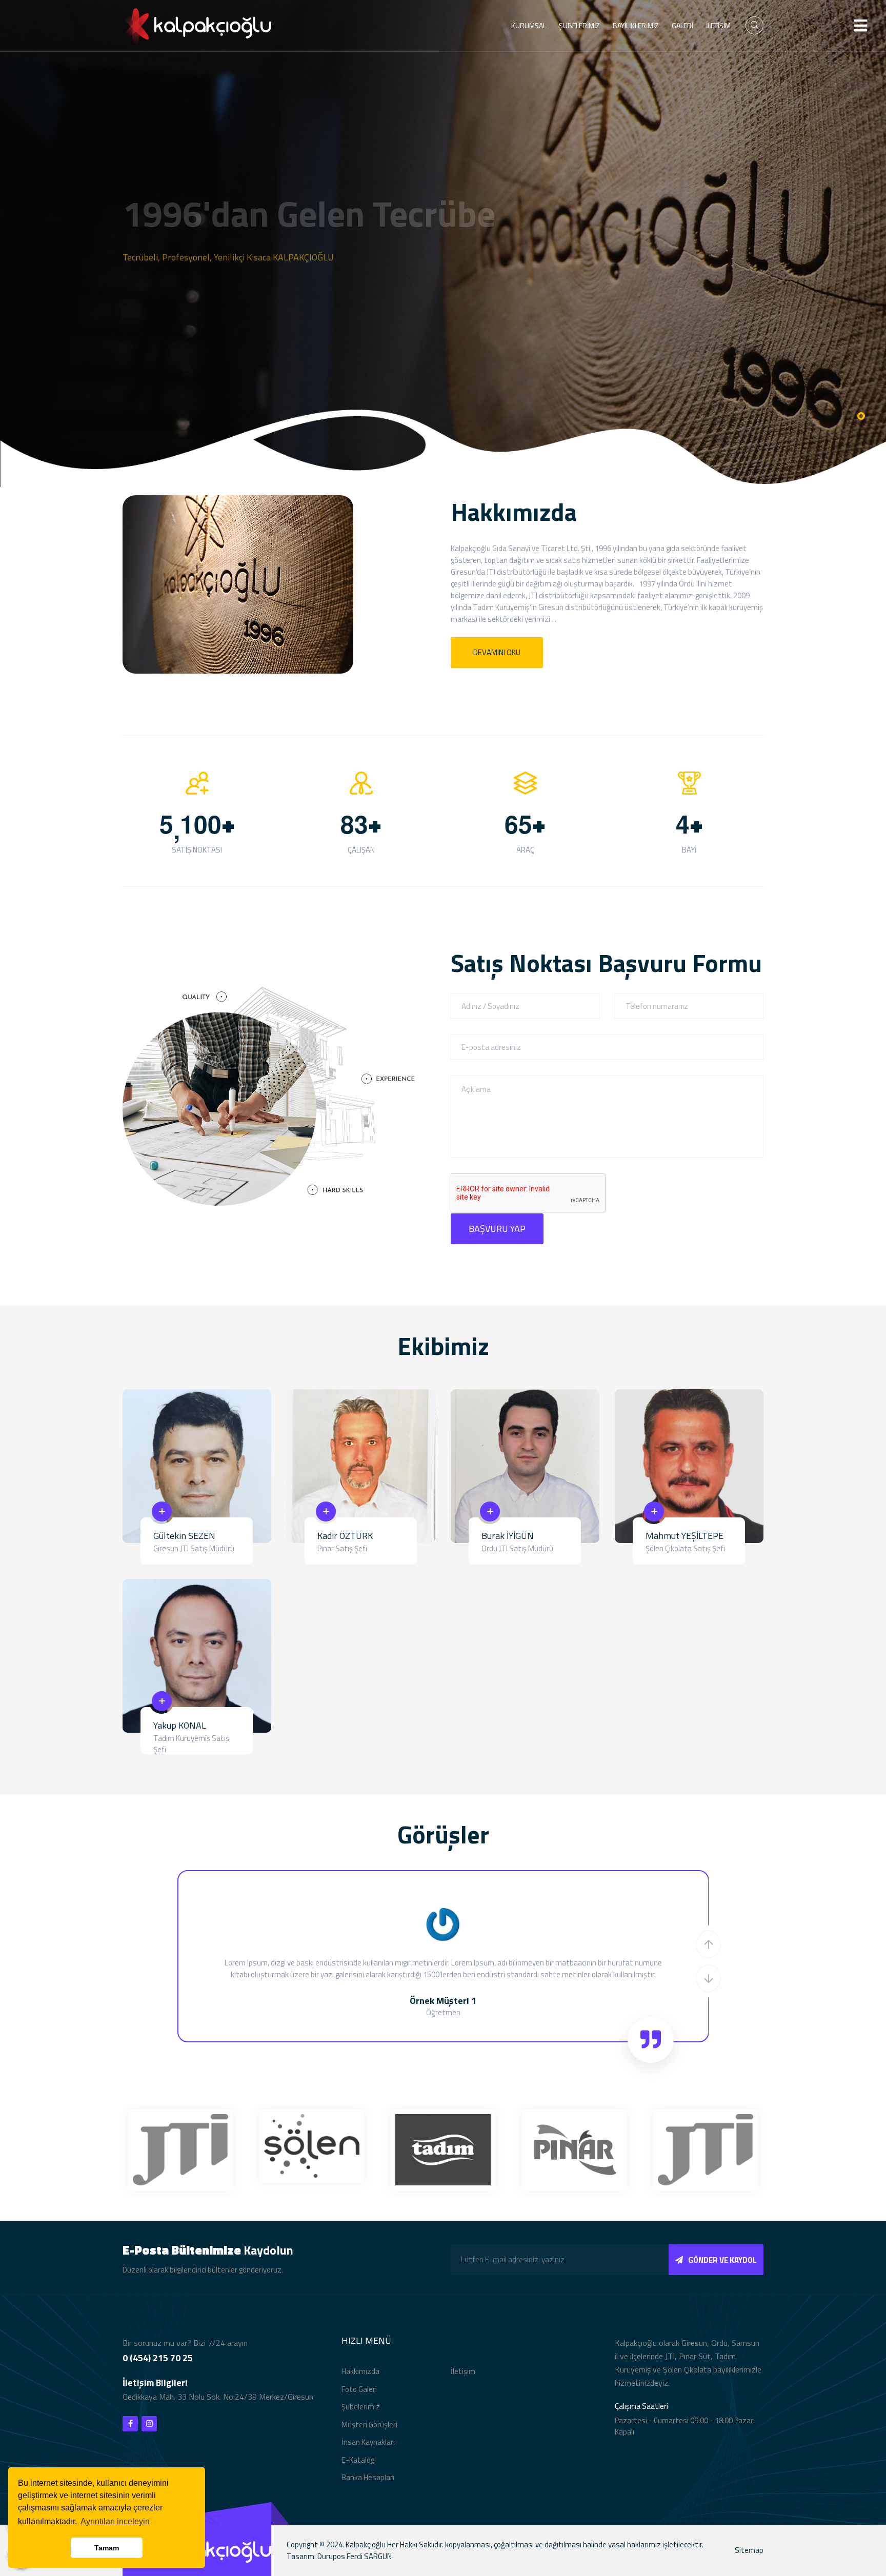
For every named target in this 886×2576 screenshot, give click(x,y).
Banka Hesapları (368, 2477)
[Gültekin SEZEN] (197, 1465)
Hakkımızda (360, 2371)
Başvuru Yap (497, 1229)
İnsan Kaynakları (368, 2442)
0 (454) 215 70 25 (158, 2358)
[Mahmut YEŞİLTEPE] (689, 1465)
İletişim (463, 2371)
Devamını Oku (497, 652)
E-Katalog (358, 2460)
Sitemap (749, 2550)
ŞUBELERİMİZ (579, 25)
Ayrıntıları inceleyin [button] (115, 2521)
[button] (709, 1944)
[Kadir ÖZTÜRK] (361, 1465)
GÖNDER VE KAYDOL (722, 2260)
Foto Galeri (359, 2389)
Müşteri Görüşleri (369, 2425)
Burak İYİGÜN (508, 1536)
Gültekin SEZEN (184, 1536)
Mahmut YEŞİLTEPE (684, 1536)
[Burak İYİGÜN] (525, 1465)
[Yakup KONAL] (197, 1655)
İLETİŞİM (718, 25)
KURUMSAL (529, 25)
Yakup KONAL (180, 1725)
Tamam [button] (107, 2548)
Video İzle (254, 288)
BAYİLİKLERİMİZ (636, 25)
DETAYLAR (161, 288)
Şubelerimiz (361, 2407)
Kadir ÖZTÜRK (345, 1536)
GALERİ (682, 25)
